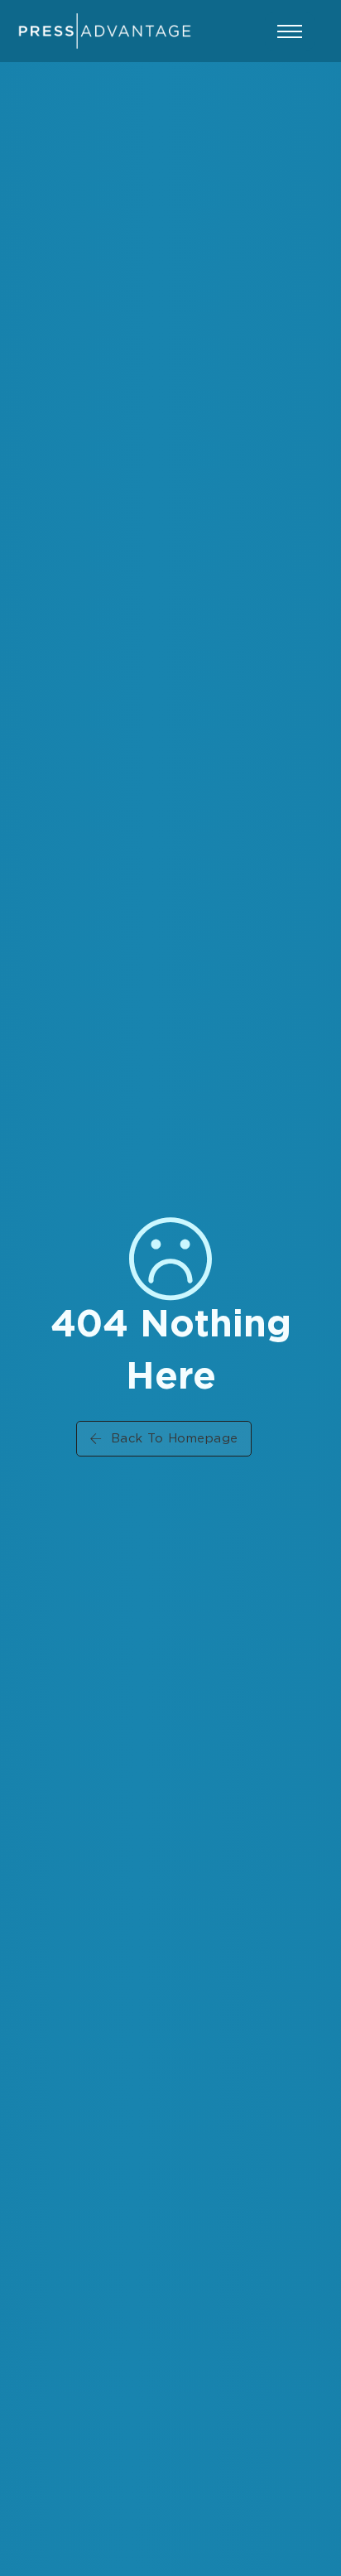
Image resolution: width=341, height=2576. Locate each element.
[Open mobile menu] (290, 31)
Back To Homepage (175, 1439)
